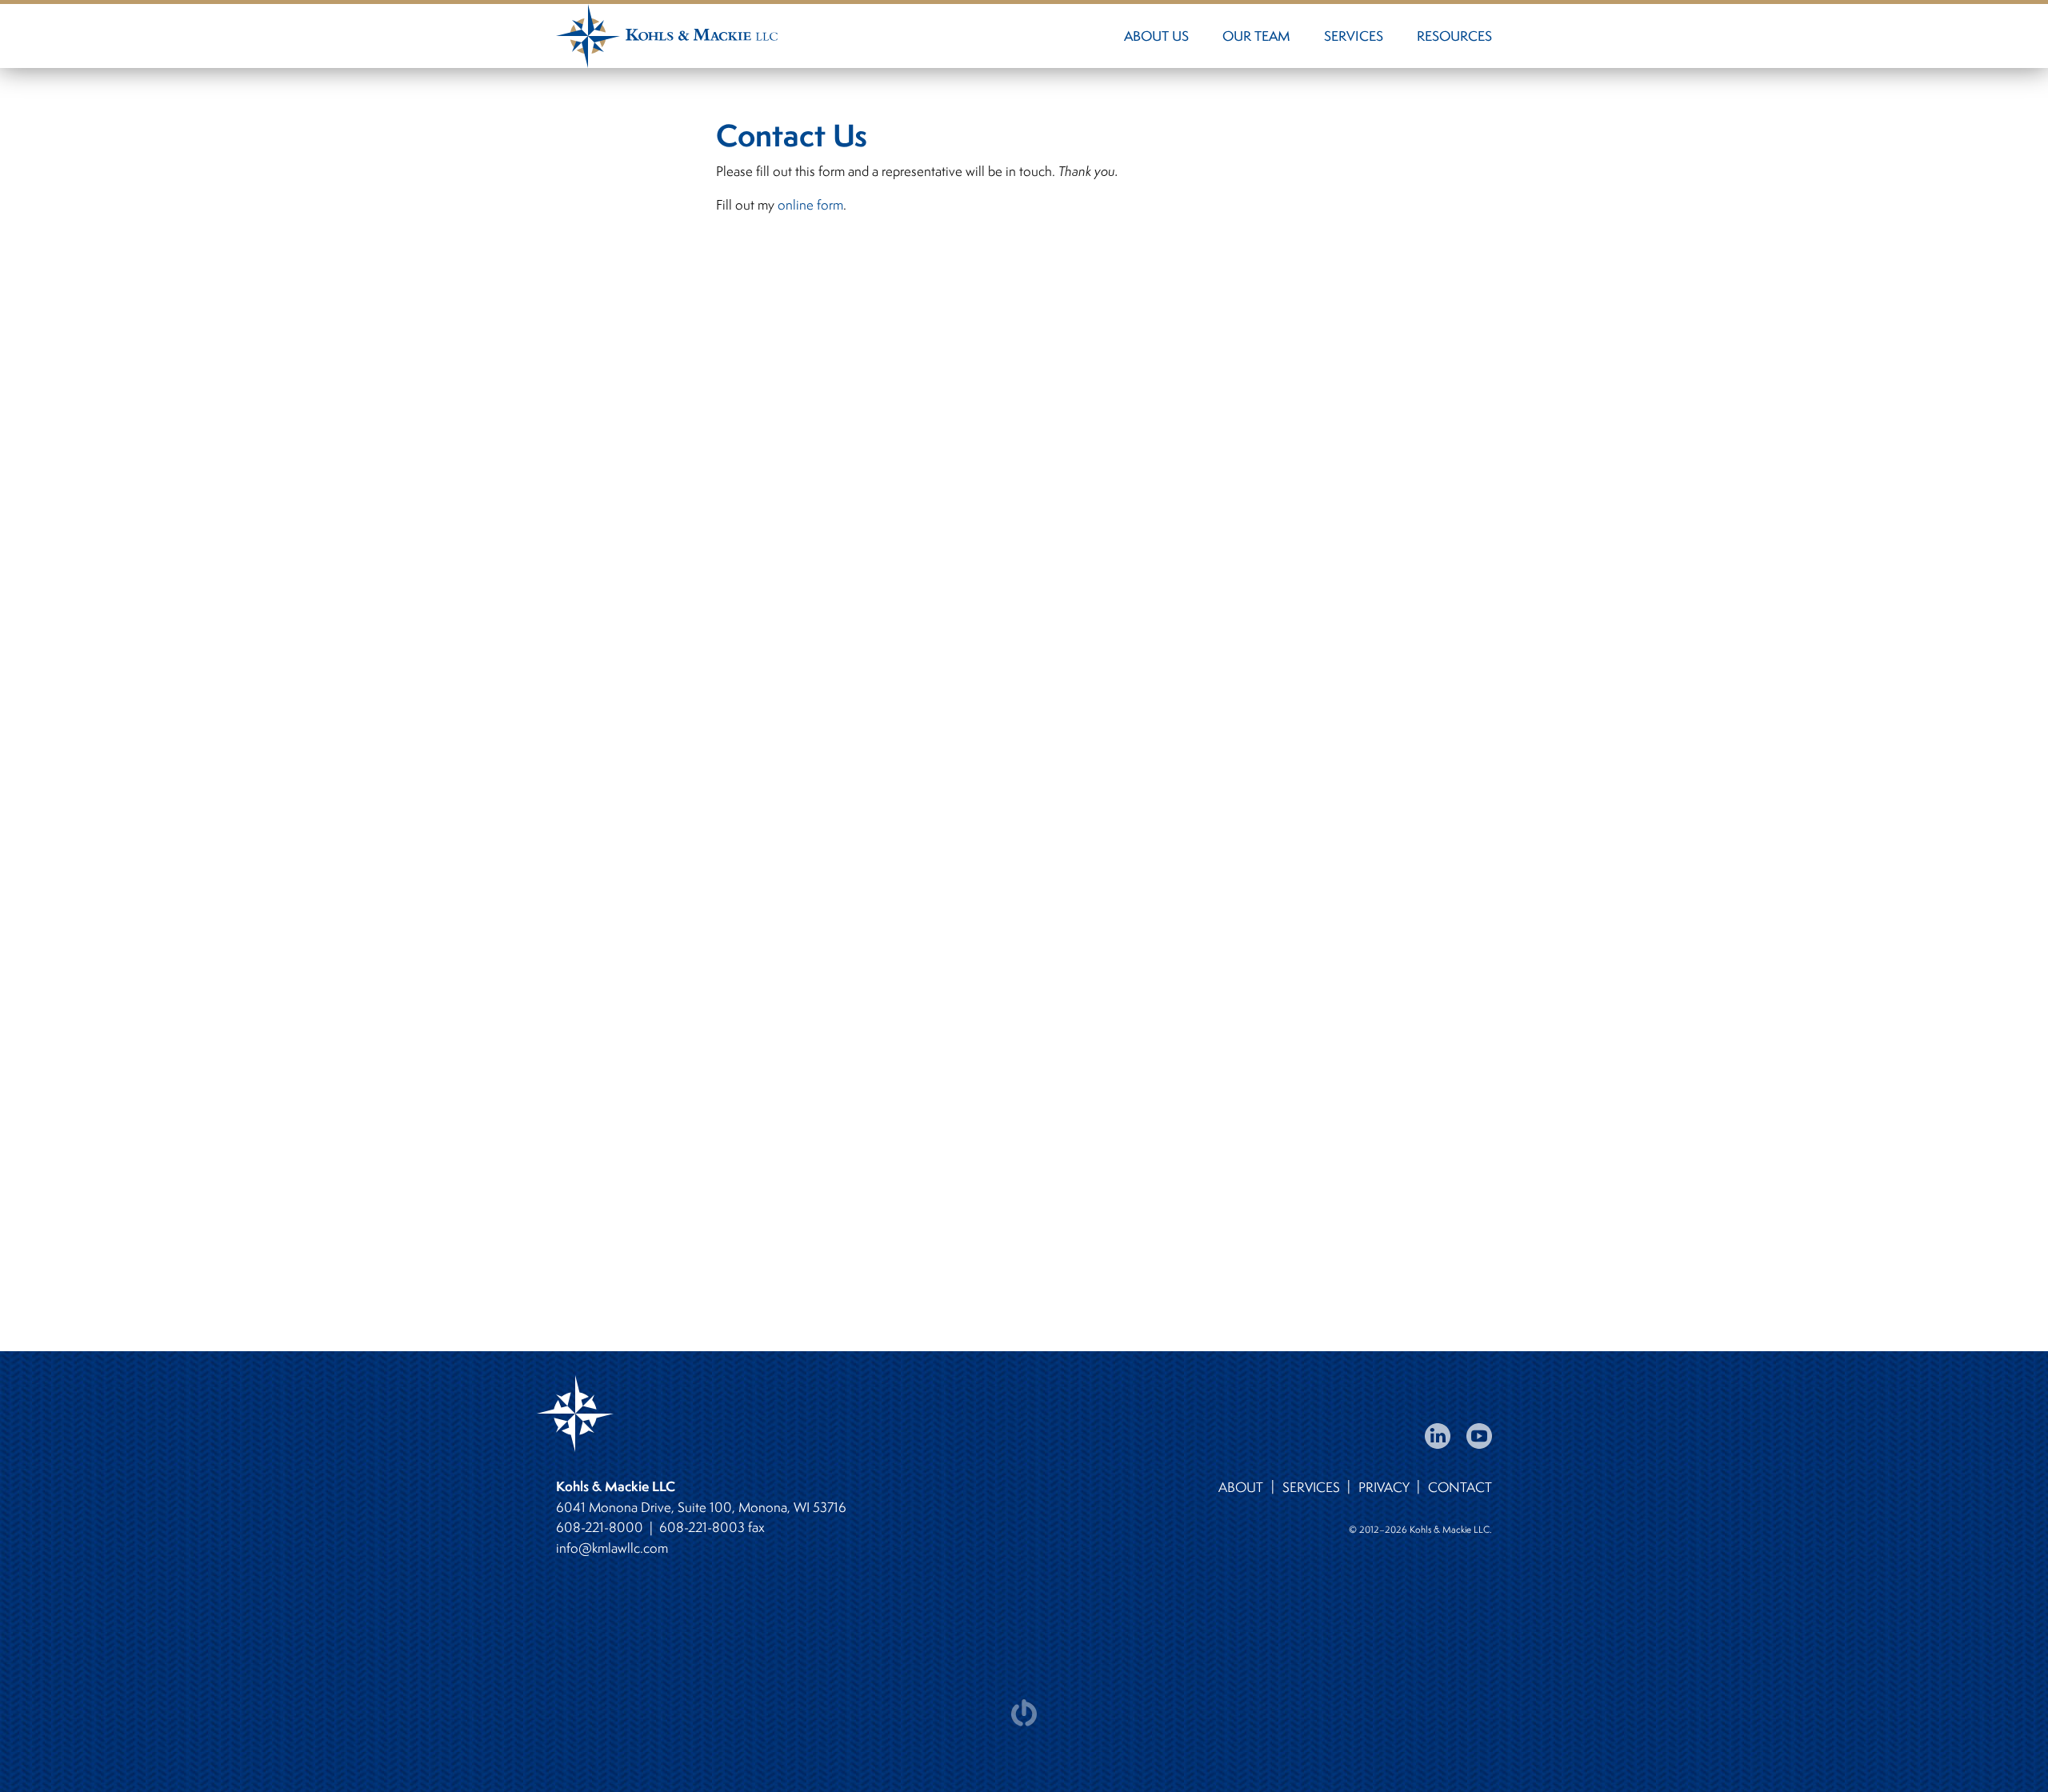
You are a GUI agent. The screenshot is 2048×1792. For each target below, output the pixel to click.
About (1241, 1487)
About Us (1156, 36)
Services (1354, 36)
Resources (1454, 36)
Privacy (1384, 1487)
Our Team (1256, 36)
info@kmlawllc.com (612, 1548)
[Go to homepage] (837, 36)
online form (810, 205)
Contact (1460, 1487)
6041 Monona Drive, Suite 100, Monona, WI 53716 (701, 1507)
